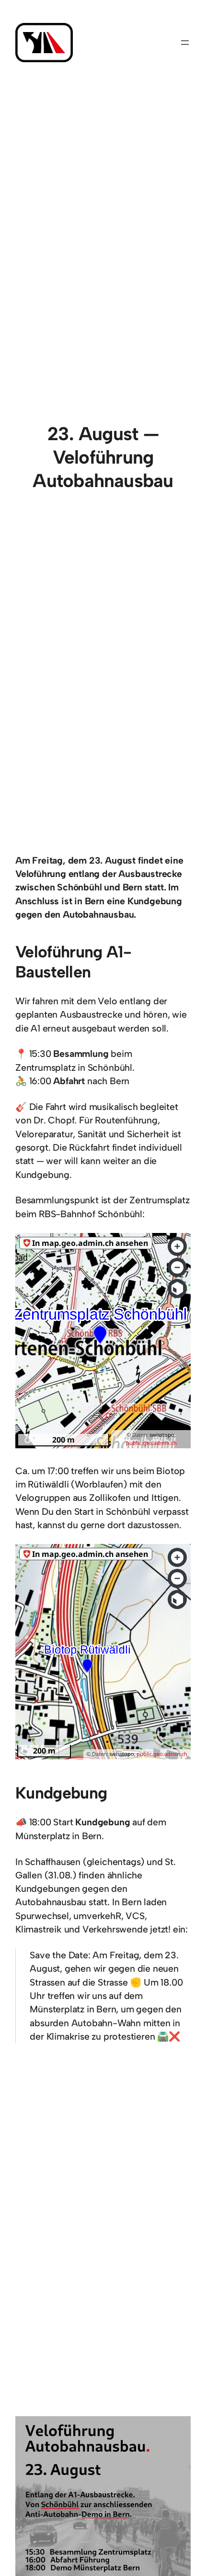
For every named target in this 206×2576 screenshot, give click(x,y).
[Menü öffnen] (185, 43)
